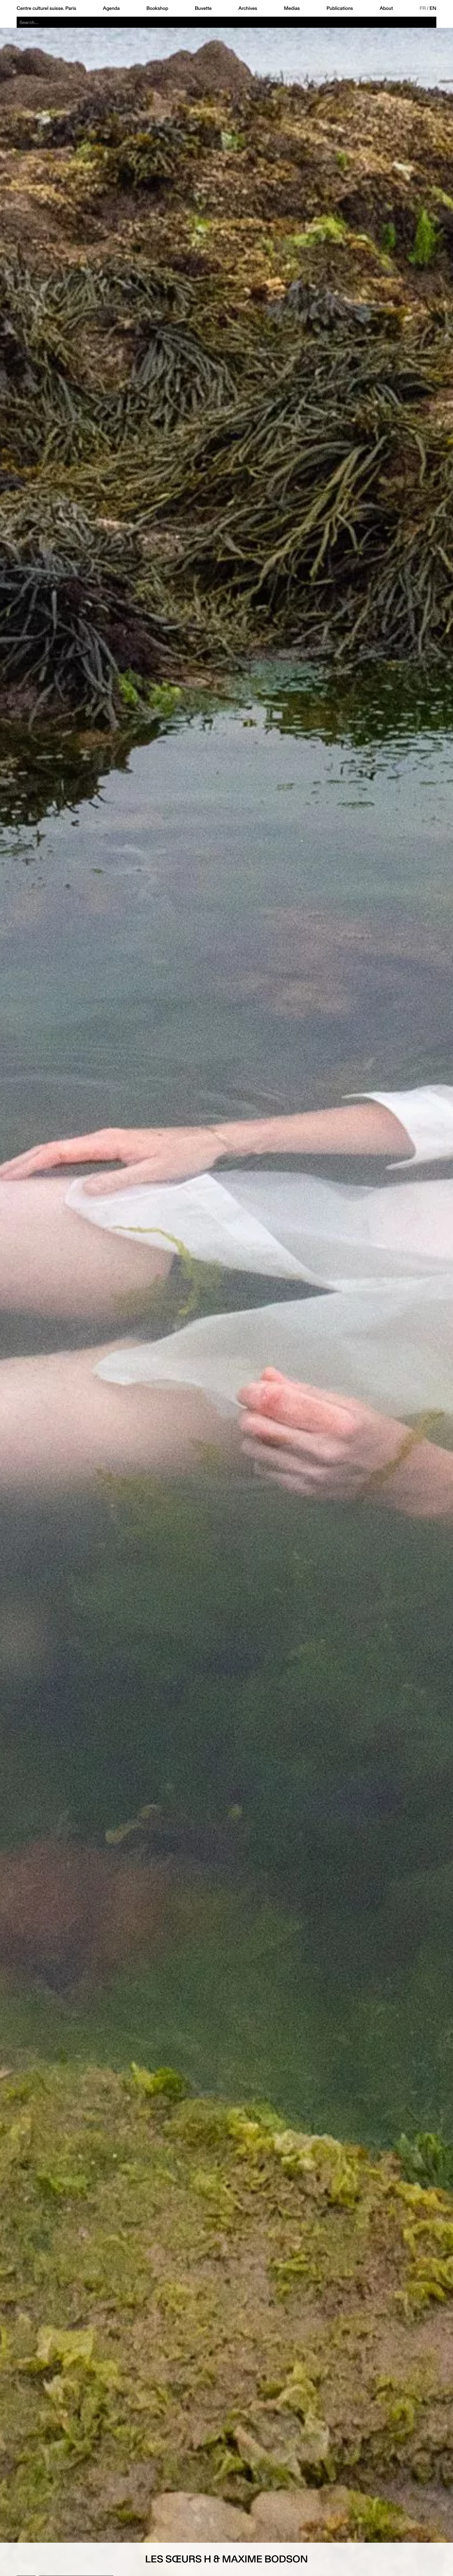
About (386, 8)
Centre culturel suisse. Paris (46, 8)
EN (433, 8)
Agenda (111, 8)
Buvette (203, 8)
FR (423, 8)
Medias (292, 8)
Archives (248, 8)
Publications (340, 8)
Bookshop (157, 8)
